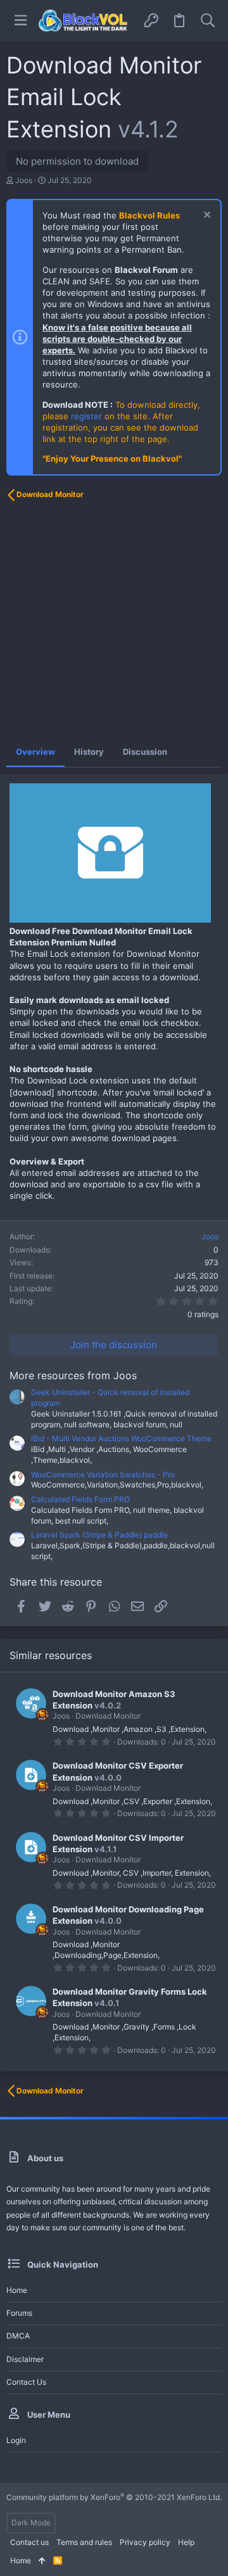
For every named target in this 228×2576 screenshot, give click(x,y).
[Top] (42, 2561)
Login (16, 2440)
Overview (35, 752)
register (86, 416)
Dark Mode (31, 2522)
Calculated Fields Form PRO (80, 1499)
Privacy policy (145, 2542)
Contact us (26, 2382)
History (89, 752)
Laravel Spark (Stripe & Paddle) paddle (99, 1535)
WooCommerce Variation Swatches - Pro (103, 1474)
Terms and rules (84, 2542)
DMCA (18, 2336)
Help (186, 2542)
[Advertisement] (114, 622)
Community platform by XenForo (114, 2497)
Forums (19, 2313)
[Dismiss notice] (206, 216)
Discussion (145, 752)
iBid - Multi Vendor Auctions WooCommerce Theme (121, 1438)
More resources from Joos (73, 1375)
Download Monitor (108, 1716)
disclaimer (25, 2359)
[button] (21, 21)
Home (17, 2290)
